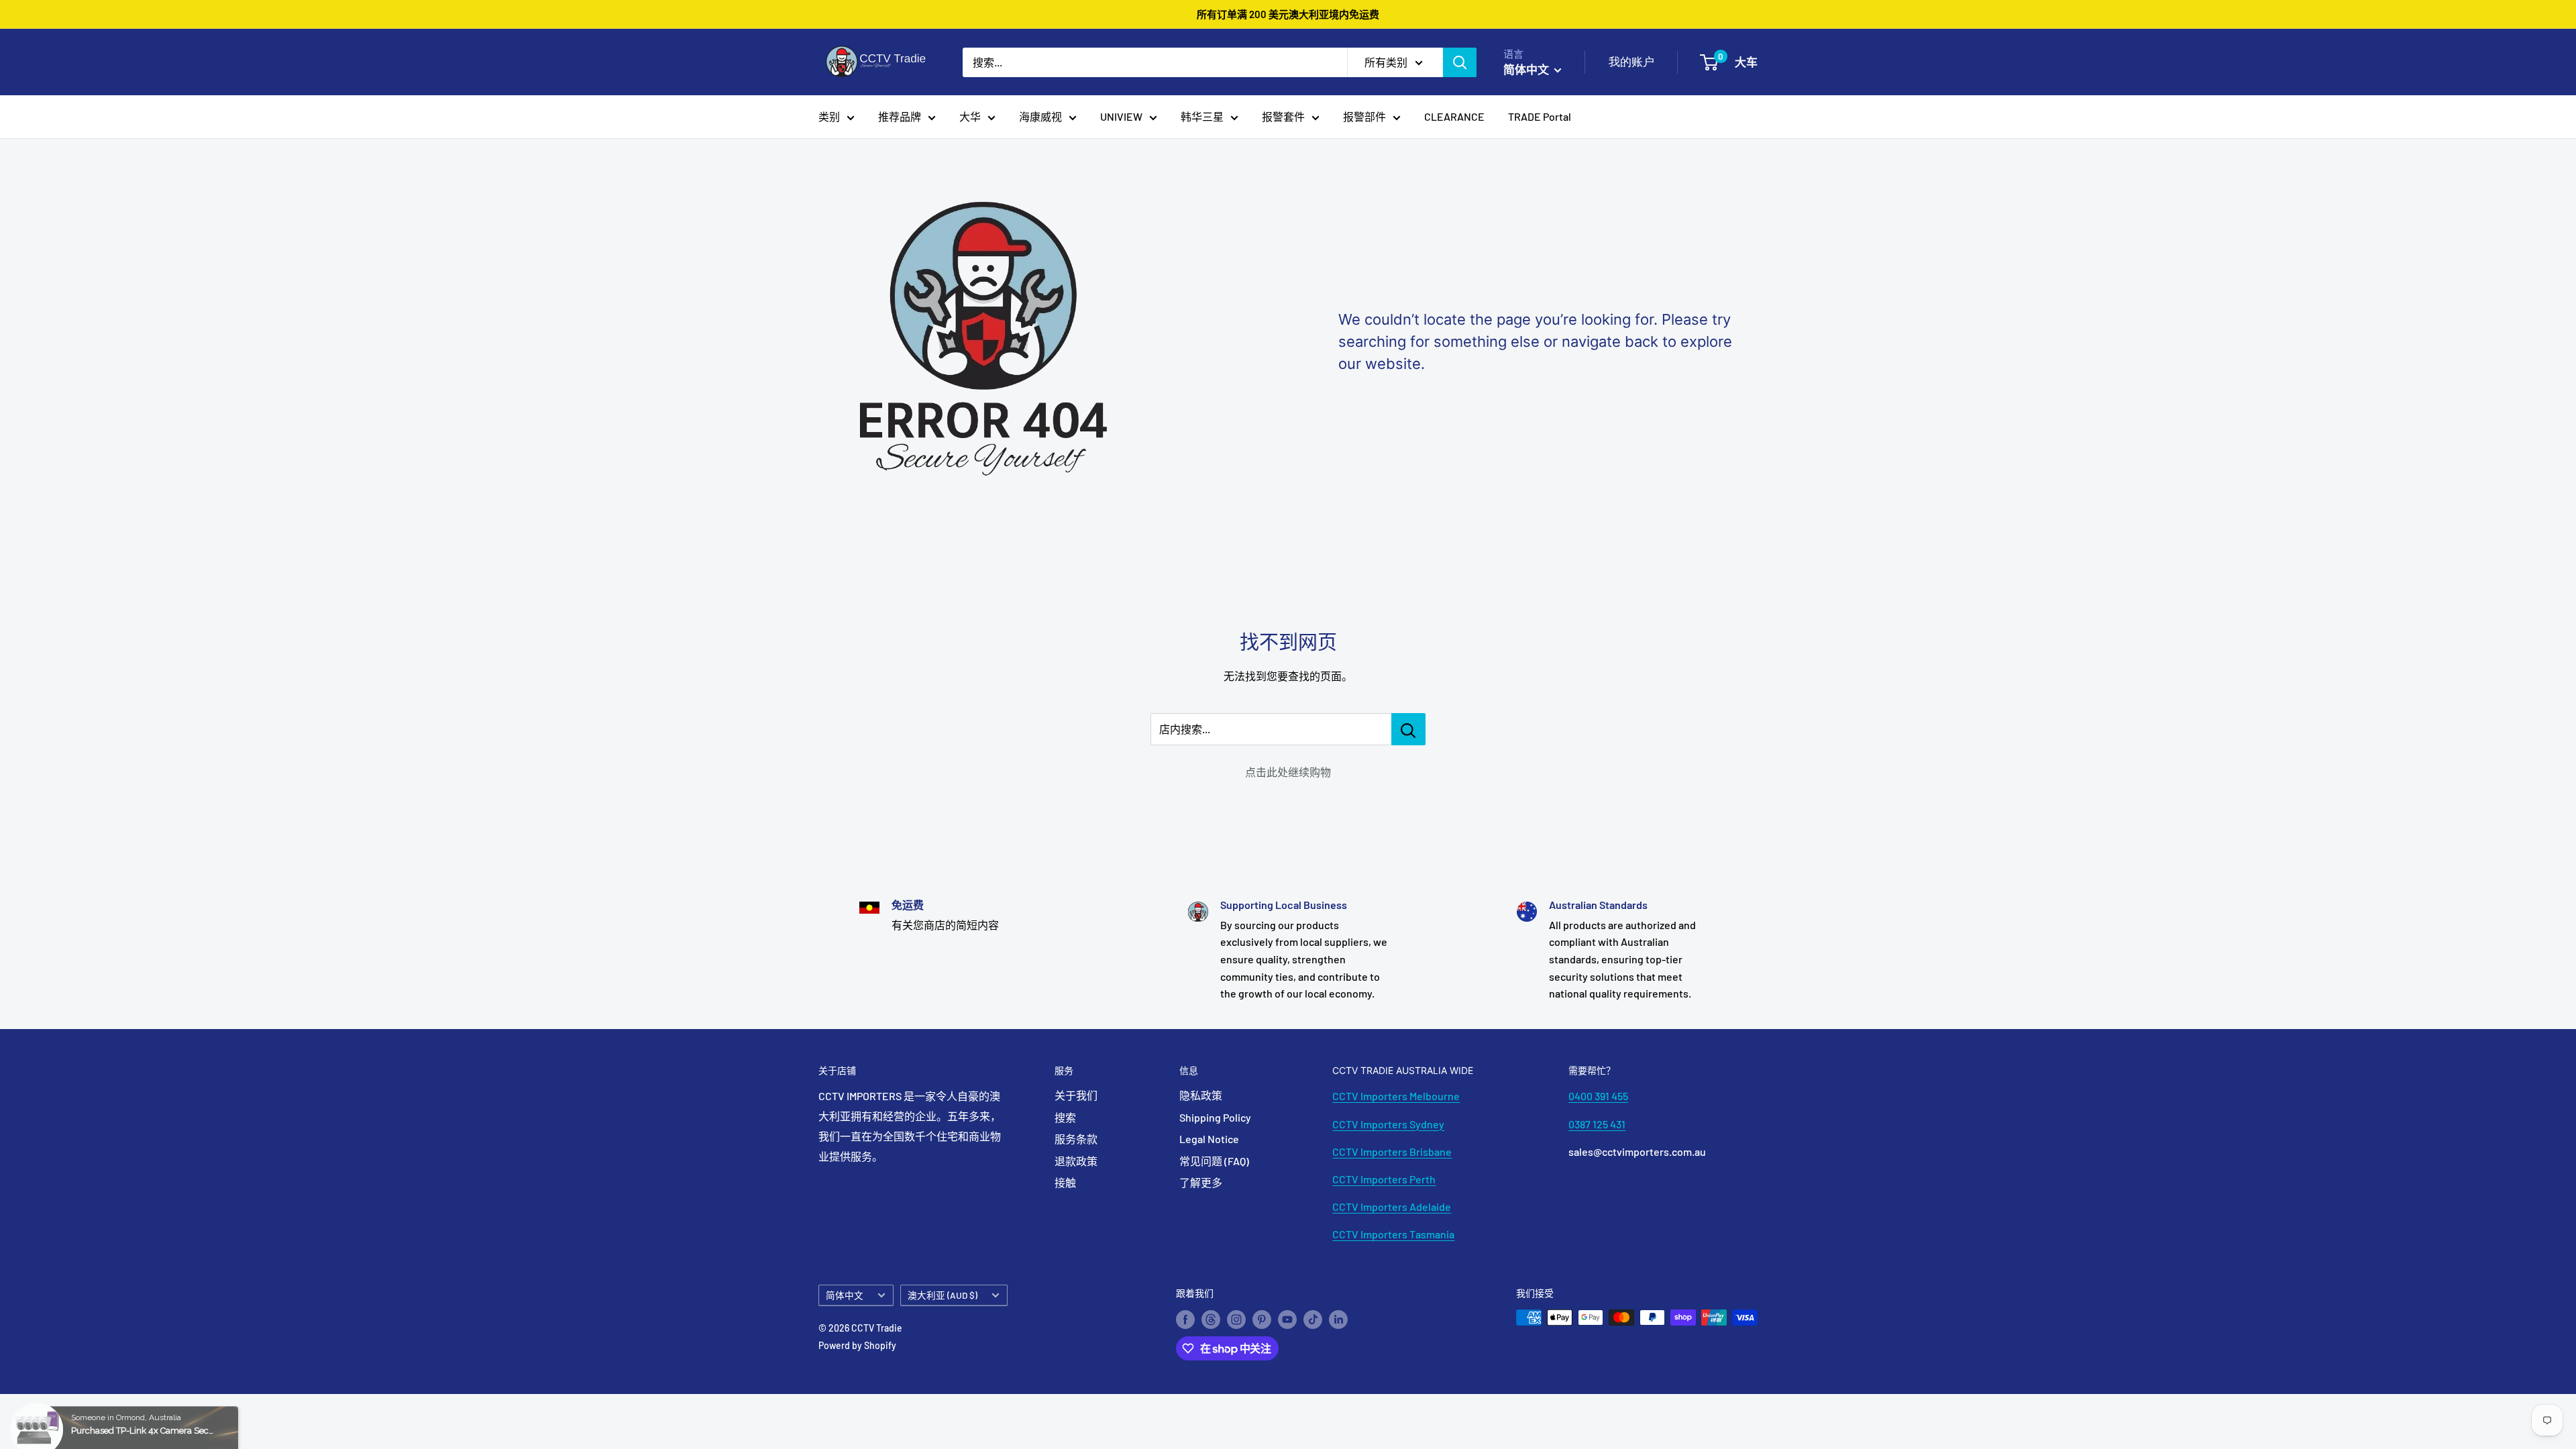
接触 (1065, 1182)
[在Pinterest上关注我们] (1262, 1319)
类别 (829, 116)
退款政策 (1076, 1161)
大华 (970, 116)
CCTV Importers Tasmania (1393, 1234)
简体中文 (845, 1295)
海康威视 (1040, 116)
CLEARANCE (1454, 116)
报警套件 (1283, 116)
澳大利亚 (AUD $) (943, 1295)
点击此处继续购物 (1288, 772)
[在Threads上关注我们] (1211, 1319)
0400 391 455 (1598, 1096)
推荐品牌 (900, 116)
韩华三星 (1202, 116)
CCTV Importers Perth (1384, 1179)
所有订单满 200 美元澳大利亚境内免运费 (1288, 14)
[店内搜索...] (1408, 729)
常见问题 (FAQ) (1214, 1161)
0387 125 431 (1597, 1124)
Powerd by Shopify (857, 1345)
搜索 (1065, 1117)
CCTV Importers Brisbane (1392, 1151)
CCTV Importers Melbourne (1396, 1096)
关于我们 (1076, 1095)
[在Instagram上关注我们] (1236, 1319)
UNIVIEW (1121, 116)
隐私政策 (1201, 1095)
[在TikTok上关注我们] (1313, 1319)
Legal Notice (1209, 1139)
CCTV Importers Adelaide (1392, 1206)
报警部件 (1364, 116)
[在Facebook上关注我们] (1185, 1319)
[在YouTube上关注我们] (1287, 1319)
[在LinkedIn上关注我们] (1338, 1319)
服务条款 (1076, 1139)
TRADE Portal (1540, 116)
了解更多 (1201, 1182)
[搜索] (1460, 62)
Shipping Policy (1215, 1117)
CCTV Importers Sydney (1388, 1124)
